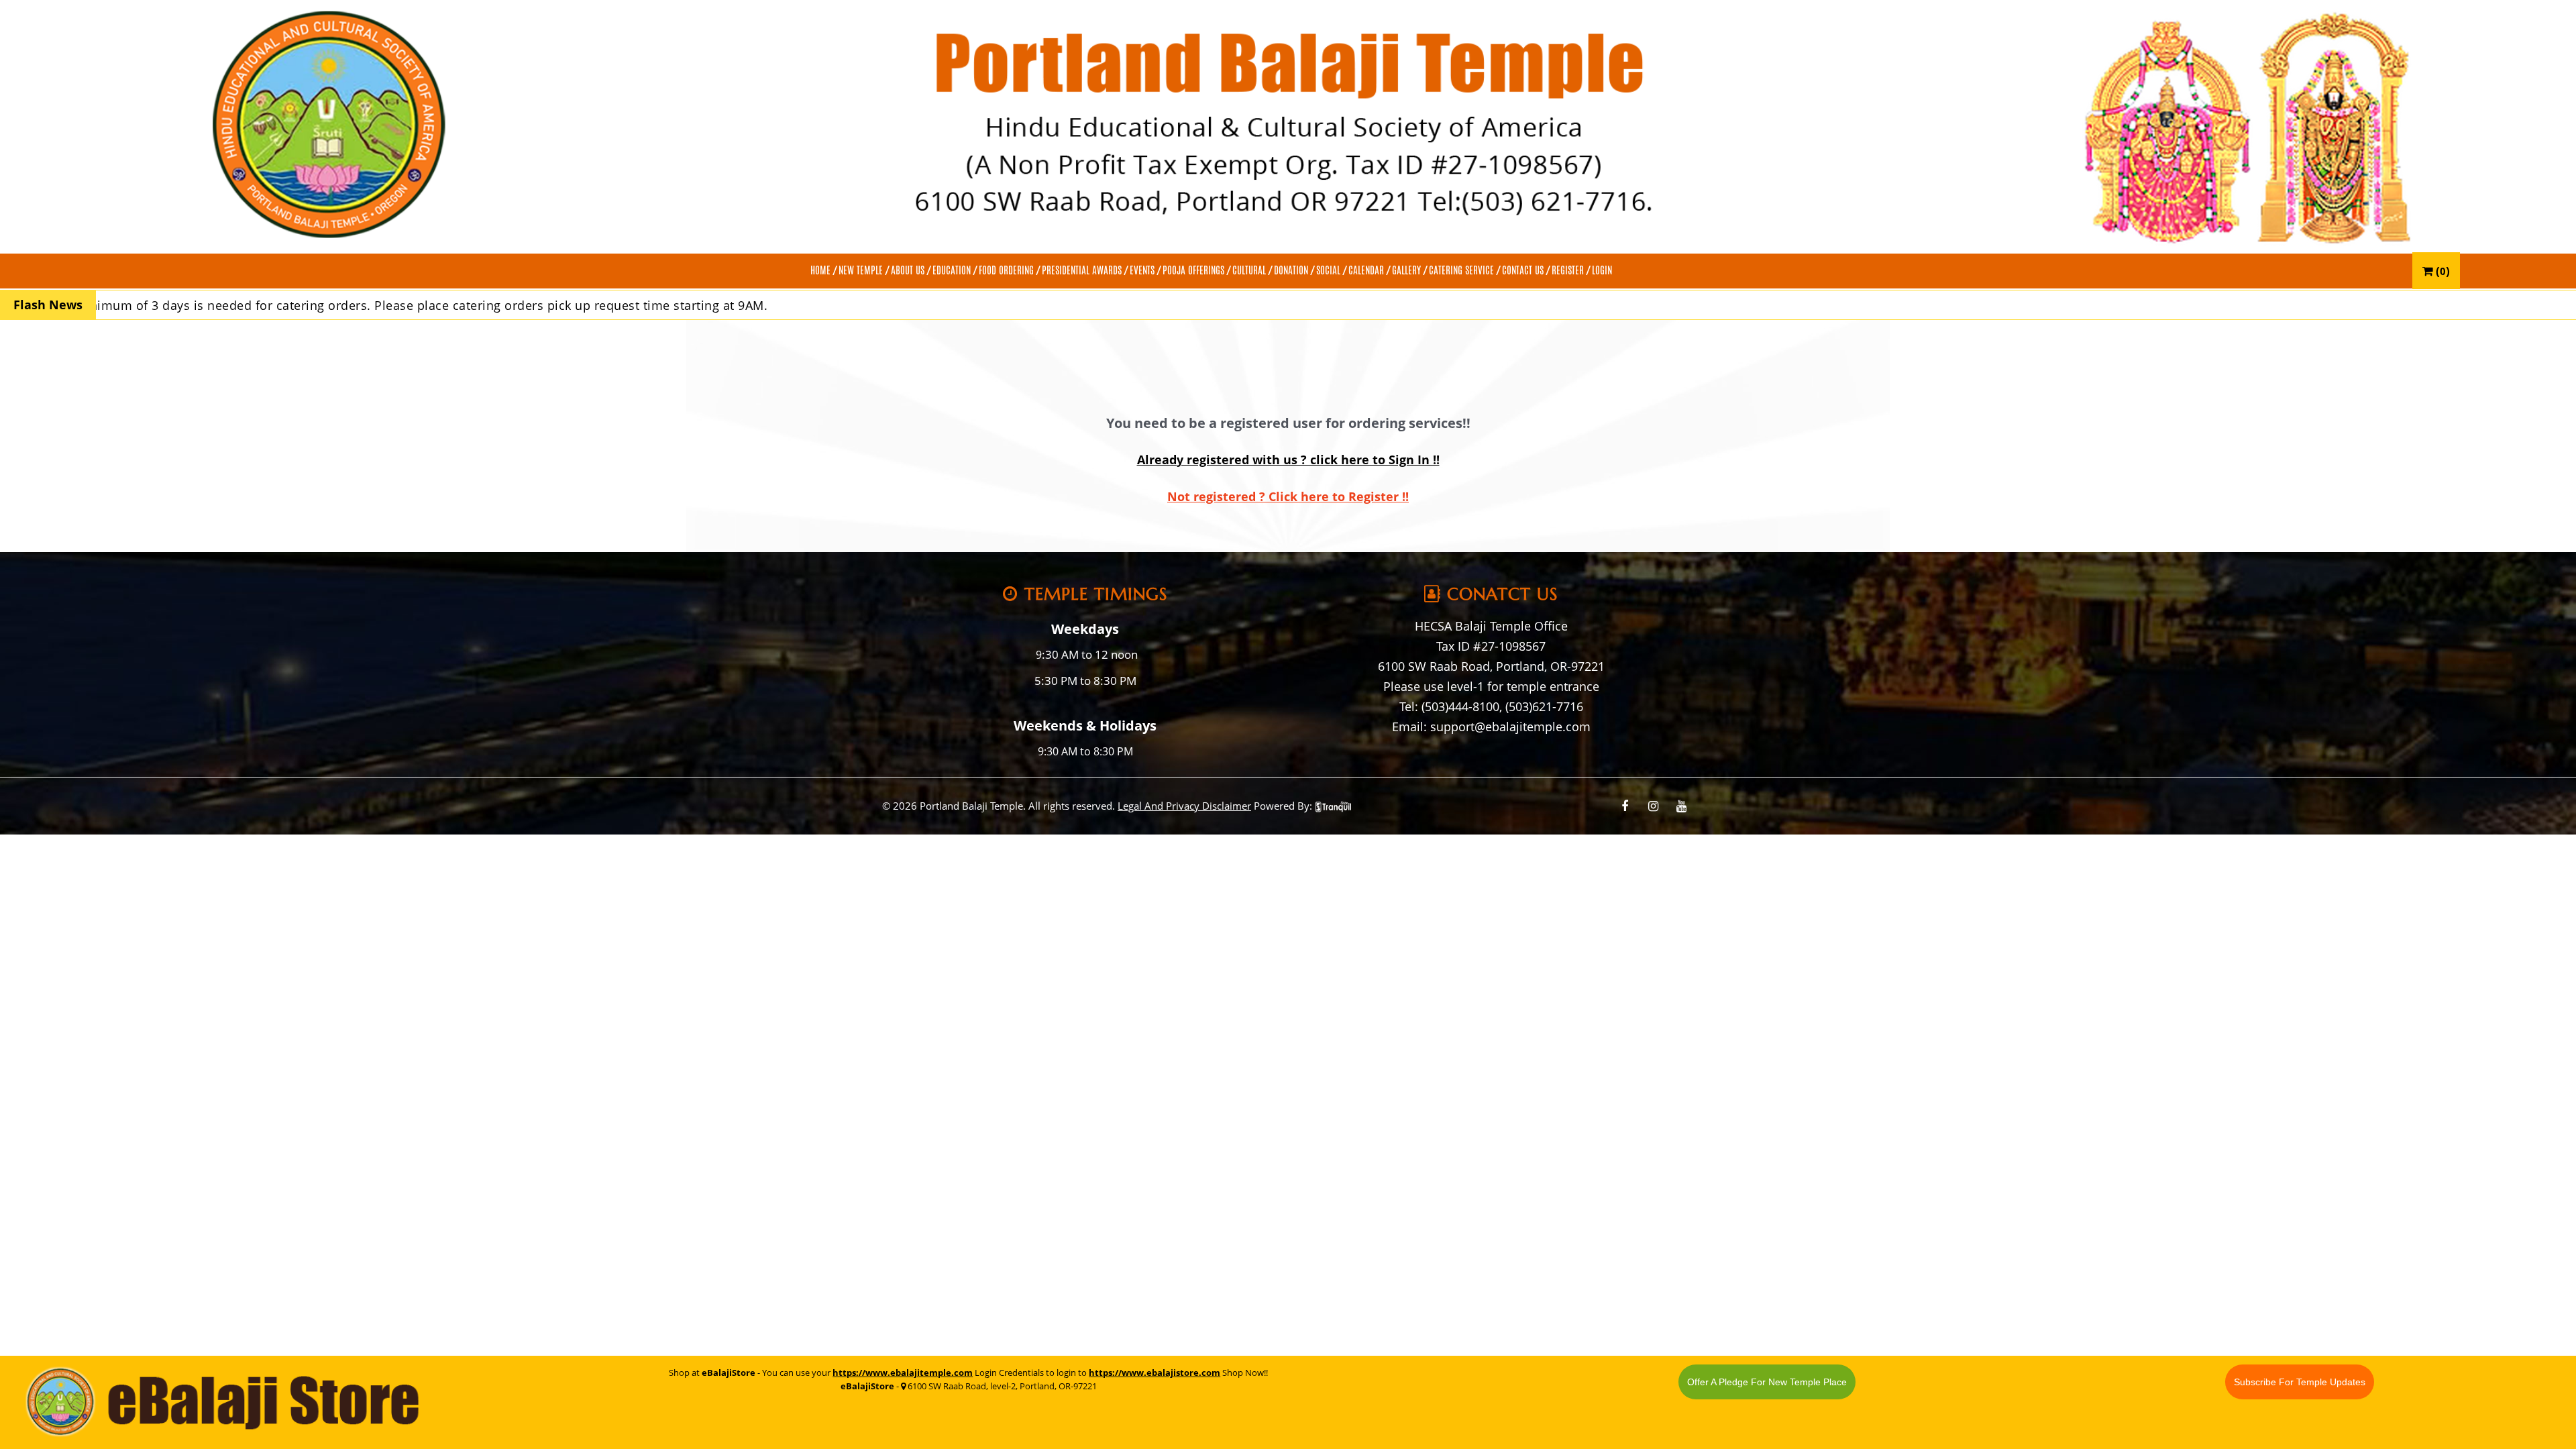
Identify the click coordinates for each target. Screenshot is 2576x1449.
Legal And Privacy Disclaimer (1184, 806)
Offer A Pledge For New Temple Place (1767, 1382)
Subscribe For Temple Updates (2300, 1382)
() (2441, 271)
